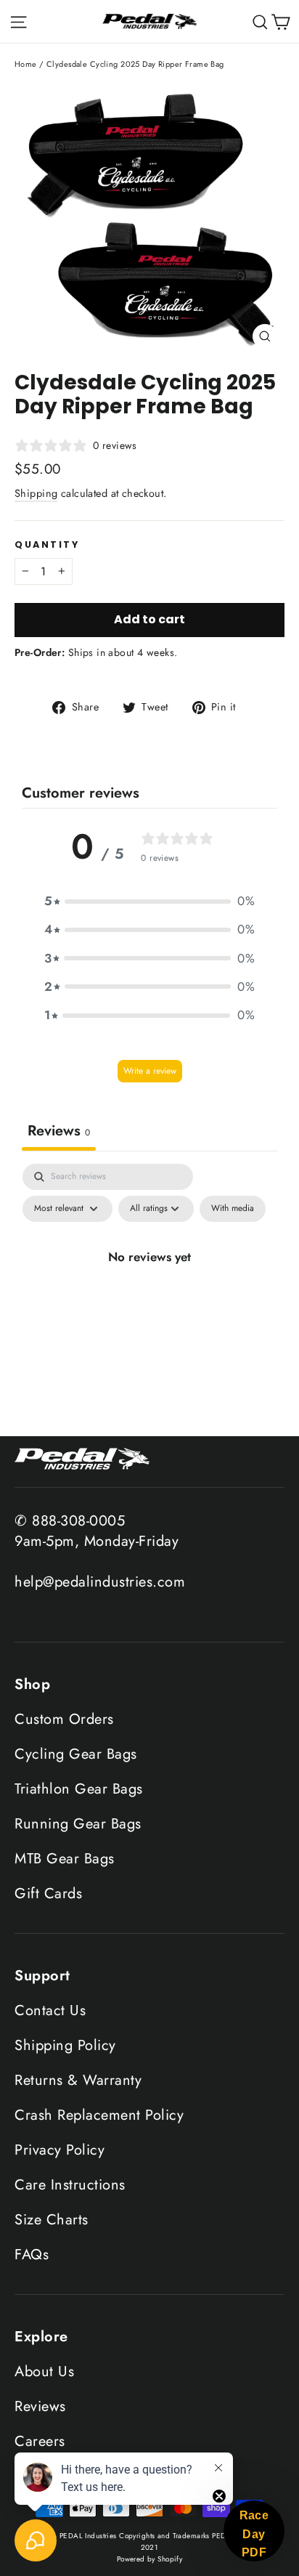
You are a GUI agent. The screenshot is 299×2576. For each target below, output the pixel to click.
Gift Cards (48, 1893)
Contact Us (50, 2010)
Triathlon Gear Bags (79, 1789)
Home (26, 64)
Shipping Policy (65, 2045)
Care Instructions (70, 2185)
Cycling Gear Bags (76, 1754)
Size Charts (52, 2220)
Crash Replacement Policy (99, 2115)
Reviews (40, 2406)
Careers (40, 2441)
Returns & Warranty (78, 2080)
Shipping (36, 493)
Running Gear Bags (78, 1824)
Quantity (47, 544)
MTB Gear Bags (65, 1859)
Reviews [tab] (59, 1131)
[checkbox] (233, 1209)
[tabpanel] (149, 1295)
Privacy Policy (60, 2150)
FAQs (32, 2255)
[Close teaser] (219, 2496)
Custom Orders (64, 1719)
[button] (149, 901)
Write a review (150, 1071)
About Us (44, 2372)
